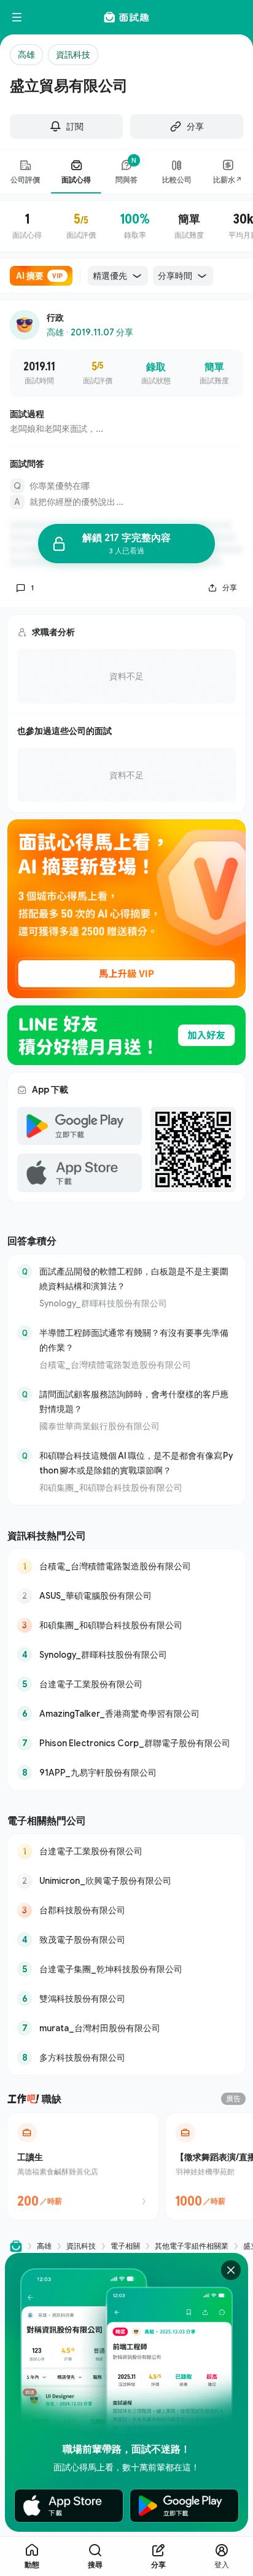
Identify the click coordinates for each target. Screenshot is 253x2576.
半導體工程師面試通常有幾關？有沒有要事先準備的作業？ (134, 1340)
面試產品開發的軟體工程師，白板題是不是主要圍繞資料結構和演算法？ (134, 1278)
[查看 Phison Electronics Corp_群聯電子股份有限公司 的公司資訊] (126, 1743)
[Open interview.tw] (16, 2246)
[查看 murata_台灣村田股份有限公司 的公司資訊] (126, 2028)
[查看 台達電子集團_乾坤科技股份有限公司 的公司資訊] (126, 1969)
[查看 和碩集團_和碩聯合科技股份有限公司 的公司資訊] (126, 1625)
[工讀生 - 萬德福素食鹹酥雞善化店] (83, 2166)
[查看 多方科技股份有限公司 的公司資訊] (126, 2058)
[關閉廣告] (231, 2270)
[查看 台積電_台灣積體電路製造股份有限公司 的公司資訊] (126, 1566)
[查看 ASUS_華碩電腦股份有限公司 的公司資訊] (126, 1596)
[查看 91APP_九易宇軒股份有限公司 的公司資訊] (126, 1773)
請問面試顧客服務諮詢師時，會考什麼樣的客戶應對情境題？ (134, 1401)
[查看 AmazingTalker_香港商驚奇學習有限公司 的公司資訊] (126, 1714)
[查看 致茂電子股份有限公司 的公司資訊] (126, 1940)
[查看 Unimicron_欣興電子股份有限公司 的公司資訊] (126, 1881)
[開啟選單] (17, 17)
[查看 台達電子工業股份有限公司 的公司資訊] (126, 1684)
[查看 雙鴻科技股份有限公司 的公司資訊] (126, 1999)
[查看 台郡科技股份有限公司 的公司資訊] (126, 1910)
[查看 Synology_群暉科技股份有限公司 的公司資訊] (126, 1655)
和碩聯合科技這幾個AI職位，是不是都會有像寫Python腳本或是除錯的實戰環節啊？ (136, 1463)
